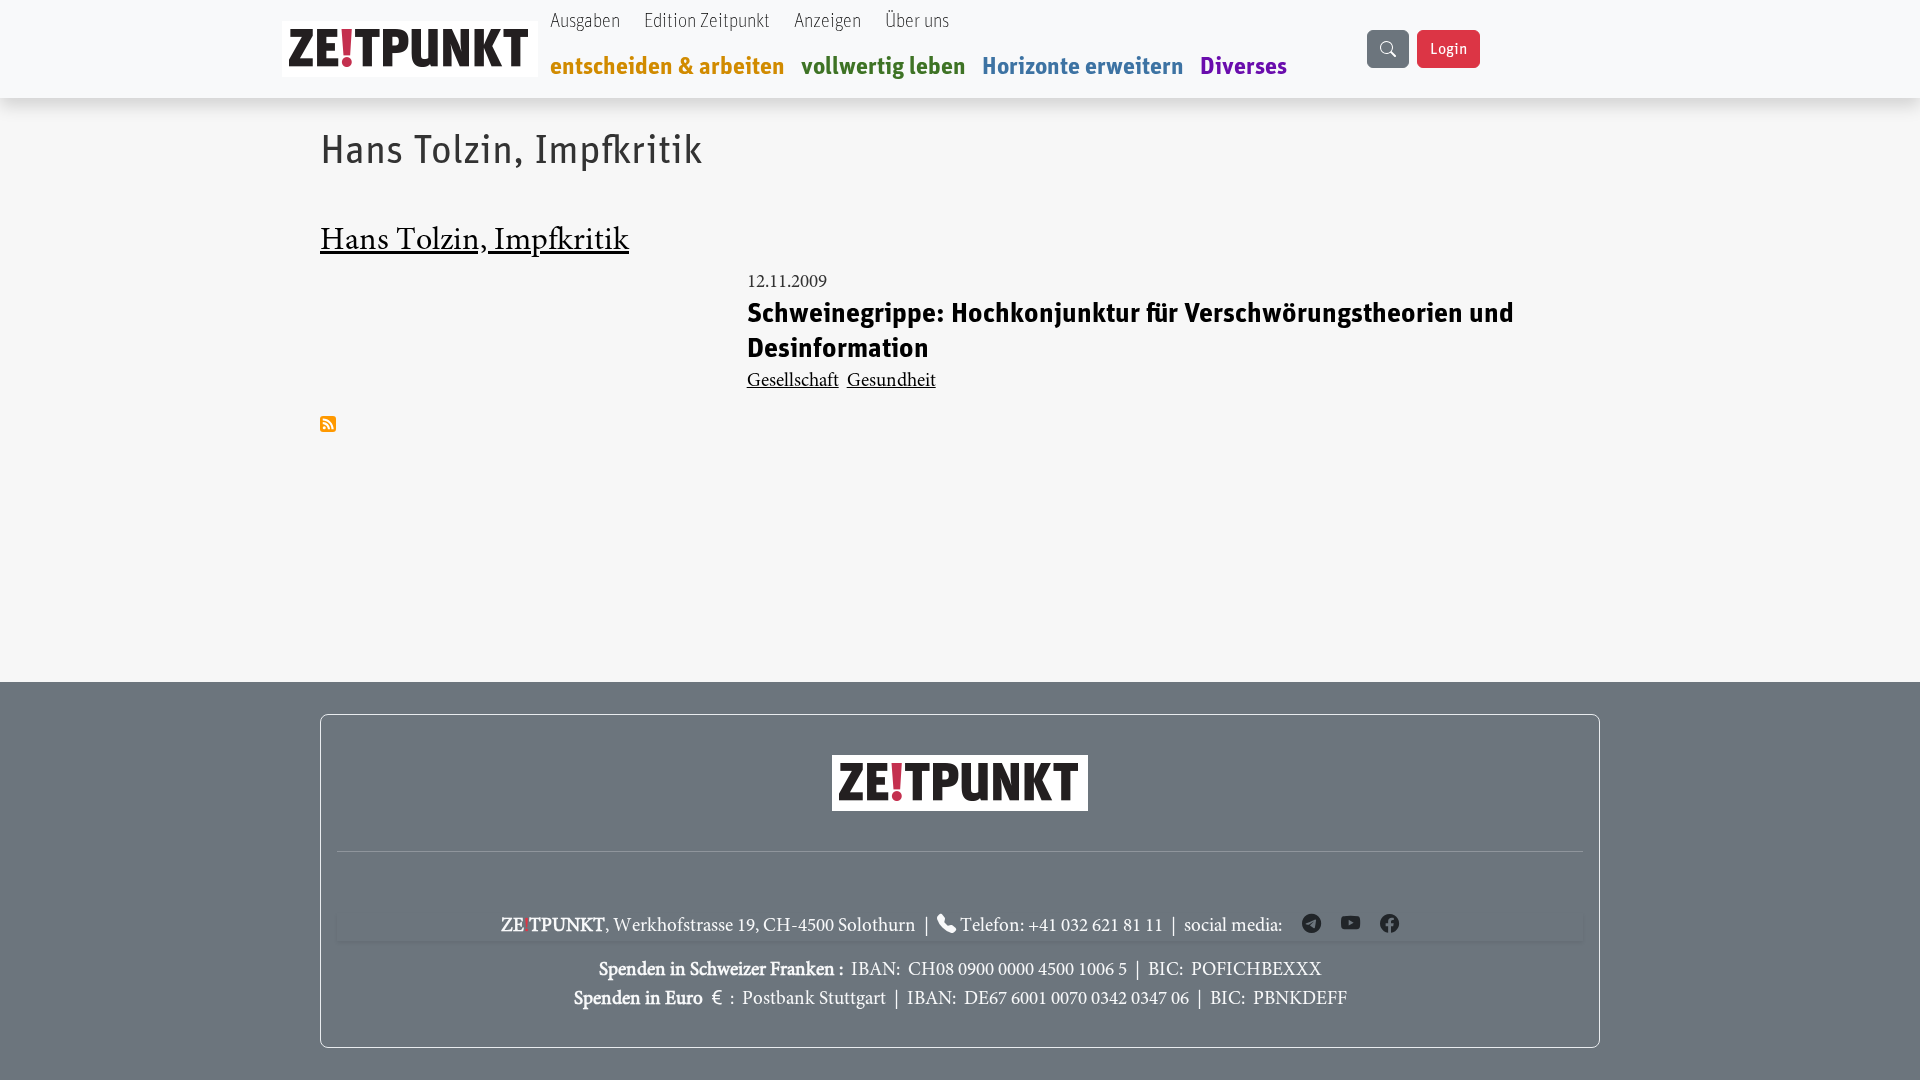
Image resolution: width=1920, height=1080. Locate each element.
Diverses (1243, 67)
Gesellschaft (793, 381)
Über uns (917, 21)
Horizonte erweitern (1083, 67)
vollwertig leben (883, 67)
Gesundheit (891, 381)
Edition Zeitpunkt (707, 21)
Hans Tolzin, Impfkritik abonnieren (328, 424)
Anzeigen (827, 21)
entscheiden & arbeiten (667, 67)
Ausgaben (585, 21)
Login (1448, 49)
